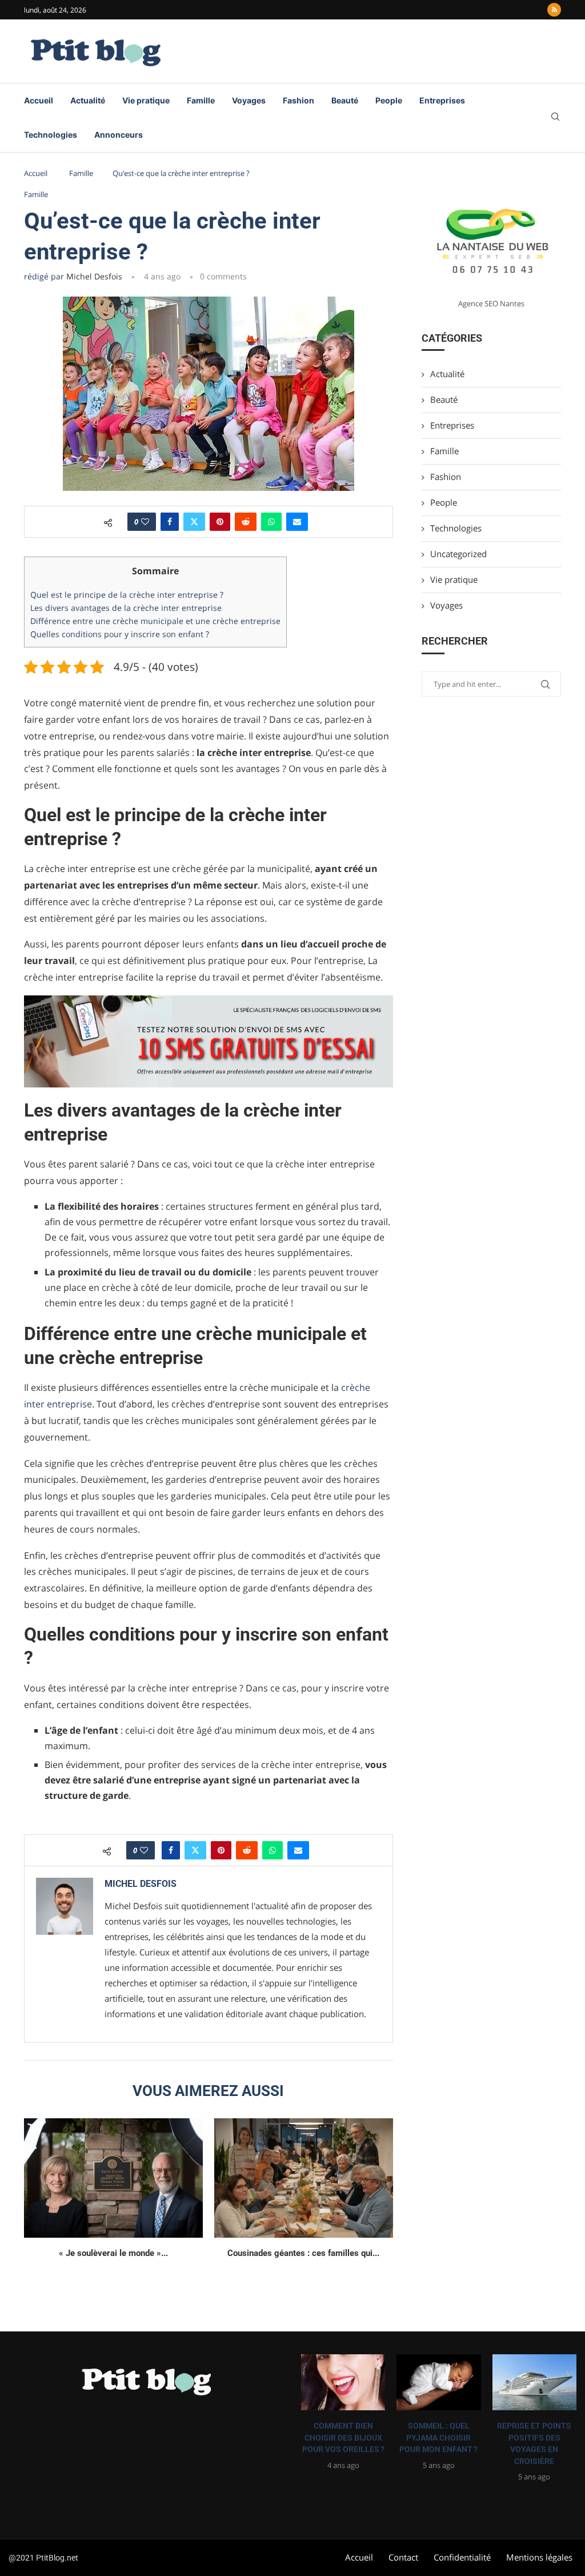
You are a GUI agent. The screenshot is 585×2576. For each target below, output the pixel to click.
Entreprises (442, 100)
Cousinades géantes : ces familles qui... (303, 2253)
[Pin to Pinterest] (220, 522)
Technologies (51, 135)
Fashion (298, 100)
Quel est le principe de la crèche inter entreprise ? (127, 595)
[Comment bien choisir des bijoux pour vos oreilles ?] (343, 2382)
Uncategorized (458, 554)
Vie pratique (146, 100)
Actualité (88, 100)
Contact (403, 2557)
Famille (201, 100)
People (389, 100)
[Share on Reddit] (246, 522)
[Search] (555, 118)
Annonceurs (119, 135)
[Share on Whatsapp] (271, 522)
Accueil (39, 100)
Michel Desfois (94, 276)
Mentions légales (539, 2557)
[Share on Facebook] (170, 522)
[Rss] (554, 10)
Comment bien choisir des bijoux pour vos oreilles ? (343, 2437)
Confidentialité (462, 2557)
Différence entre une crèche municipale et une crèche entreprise (155, 621)
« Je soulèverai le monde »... (113, 2253)
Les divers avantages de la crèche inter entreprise (126, 608)
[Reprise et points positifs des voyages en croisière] (534, 2382)
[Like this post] (145, 522)
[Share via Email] (297, 522)
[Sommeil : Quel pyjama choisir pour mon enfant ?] (438, 2382)
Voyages (249, 100)
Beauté (345, 100)
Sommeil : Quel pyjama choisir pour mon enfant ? (438, 2437)
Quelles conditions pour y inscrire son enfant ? (120, 634)
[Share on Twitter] (194, 522)
